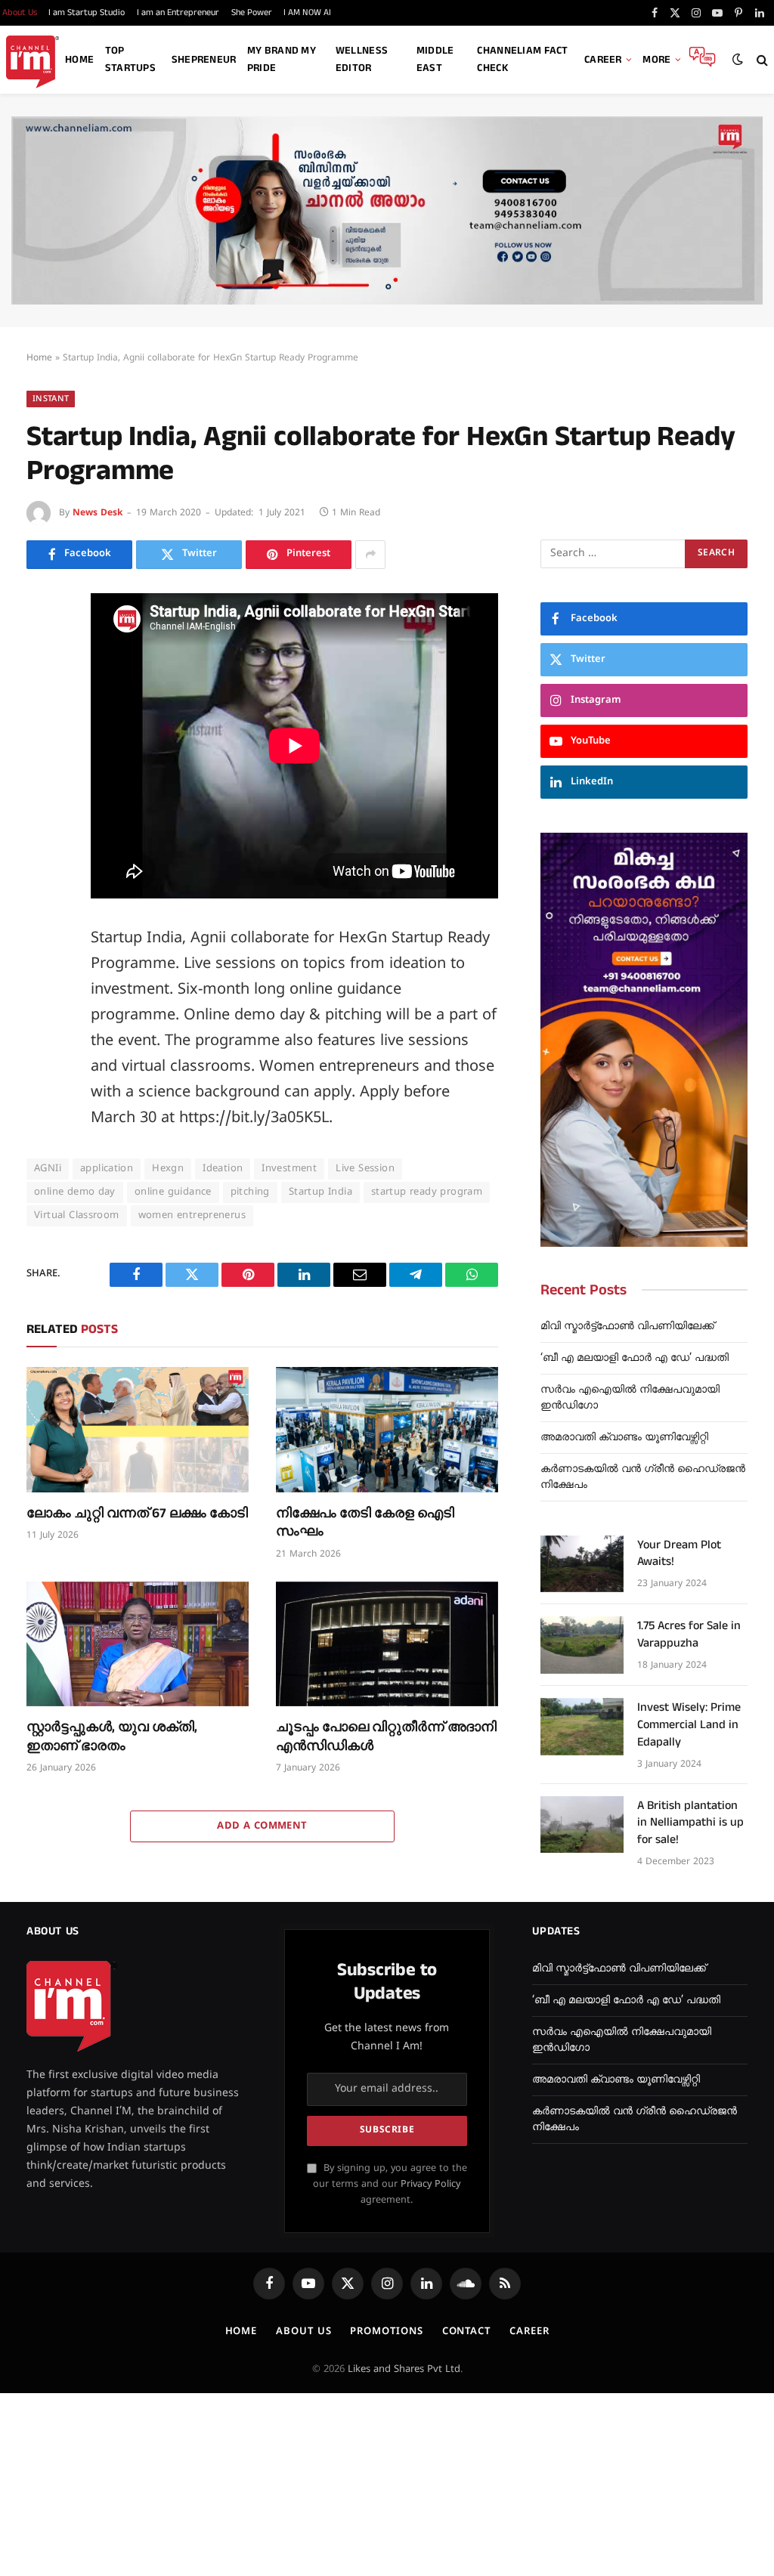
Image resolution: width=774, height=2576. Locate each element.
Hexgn (168, 1169)
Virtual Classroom (77, 1216)
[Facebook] (42, 643)
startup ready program (427, 1192)
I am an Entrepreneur (178, 12)
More (656, 60)
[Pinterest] (42, 745)
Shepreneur (204, 60)
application (107, 1169)
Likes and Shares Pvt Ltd (404, 2370)
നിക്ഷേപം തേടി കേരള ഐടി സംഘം (365, 1523)
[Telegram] (42, 813)
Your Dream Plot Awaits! (679, 1554)
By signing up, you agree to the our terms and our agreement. (390, 2185)
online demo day (75, 1192)
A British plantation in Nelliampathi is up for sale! (690, 1823)
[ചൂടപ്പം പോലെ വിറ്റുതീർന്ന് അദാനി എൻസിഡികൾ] (387, 1644)
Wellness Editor (362, 59)
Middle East (435, 59)
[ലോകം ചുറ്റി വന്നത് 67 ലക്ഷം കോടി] (138, 1429)
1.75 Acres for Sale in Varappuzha (689, 1635)
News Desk (98, 513)
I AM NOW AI (307, 12)
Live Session (365, 1169)
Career (603, 60)
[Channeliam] (33, 60)
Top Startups (130, 59)
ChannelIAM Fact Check (522, 59)
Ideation (223, 1169)
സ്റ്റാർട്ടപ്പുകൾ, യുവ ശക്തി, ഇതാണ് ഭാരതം (112, 1736)
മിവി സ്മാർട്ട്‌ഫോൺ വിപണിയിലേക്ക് (627, 1327)
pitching (250, 1192)
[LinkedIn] (42, 711)
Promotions (386, 2332)
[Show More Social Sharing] (370, 555)
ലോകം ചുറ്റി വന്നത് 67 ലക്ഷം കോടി (137, 1514)
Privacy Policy (430, 2185)
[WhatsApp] (42, 847)
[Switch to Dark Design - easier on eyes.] (738, 60)
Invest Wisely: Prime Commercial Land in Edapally (689, 1725)
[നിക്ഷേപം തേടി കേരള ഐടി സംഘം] (387, 1429)
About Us (303, 2332)
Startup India (320, 1192)
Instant (51, 399)
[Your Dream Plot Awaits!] (582, 1564)
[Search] (761, 60)
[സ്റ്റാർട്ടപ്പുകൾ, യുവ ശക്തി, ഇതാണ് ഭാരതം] (138, 1644)
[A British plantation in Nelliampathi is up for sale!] (582, 1825)
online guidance (173, 1192)
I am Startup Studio (87, 12)
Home (79, 60)
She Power (252, 12)
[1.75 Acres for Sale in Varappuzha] (582, 1645)
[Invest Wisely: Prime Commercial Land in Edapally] (582, 1727)
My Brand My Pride (282, 59)
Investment (289, 1169)
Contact (466, 2332)
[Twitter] (42, 677)
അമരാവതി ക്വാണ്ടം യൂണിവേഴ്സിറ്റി (624, 1438)
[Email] (42, 779)
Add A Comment (262, 1826)
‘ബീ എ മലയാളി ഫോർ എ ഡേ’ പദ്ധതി (635, 1358)
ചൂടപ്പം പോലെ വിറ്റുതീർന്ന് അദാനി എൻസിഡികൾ (386, 1736)
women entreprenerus (192, 1216)
